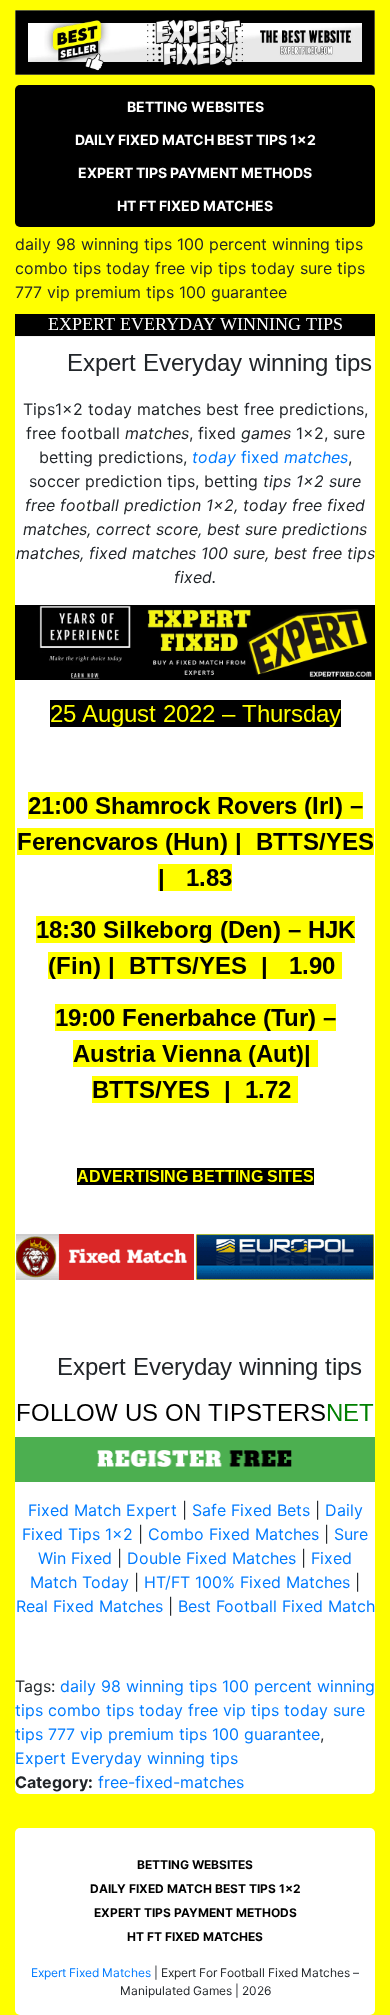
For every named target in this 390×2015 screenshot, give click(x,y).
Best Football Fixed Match (276, 1606)
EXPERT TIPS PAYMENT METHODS (195, 172)
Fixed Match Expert (102, 1510)
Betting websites (195, 106)
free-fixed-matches (171, 1782)
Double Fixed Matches (211, 1558)
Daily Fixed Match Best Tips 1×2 (195, 139)
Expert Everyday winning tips (126, 1758)
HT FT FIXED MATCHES (195, 205)
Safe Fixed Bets (251, 1510)
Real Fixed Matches (89, 1606)
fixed (270, 457)
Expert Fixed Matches (91, 1972)
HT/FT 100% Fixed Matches (247, 1582)
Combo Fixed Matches (233, 1534)
